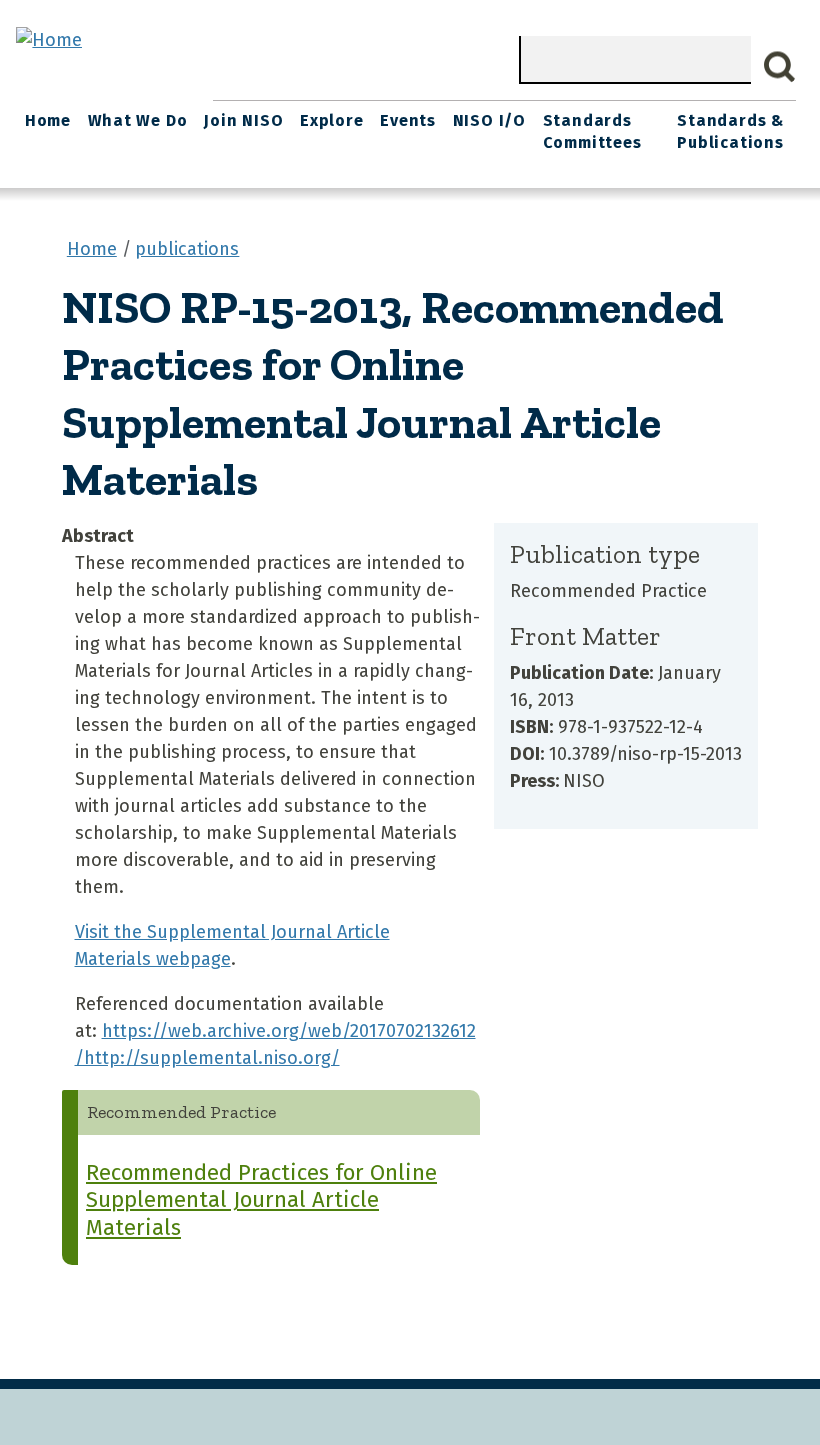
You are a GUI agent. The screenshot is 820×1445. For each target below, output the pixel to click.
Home (48, 120)
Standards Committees (592, 131)
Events (408, 120)
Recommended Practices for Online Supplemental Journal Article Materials (261, 1200)
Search (780, 67)
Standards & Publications (730, 131)
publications (187, 249)
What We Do (138, 120)
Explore (332, 120)
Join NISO (243, 120)
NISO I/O (489, 120)
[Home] (49, 40)
